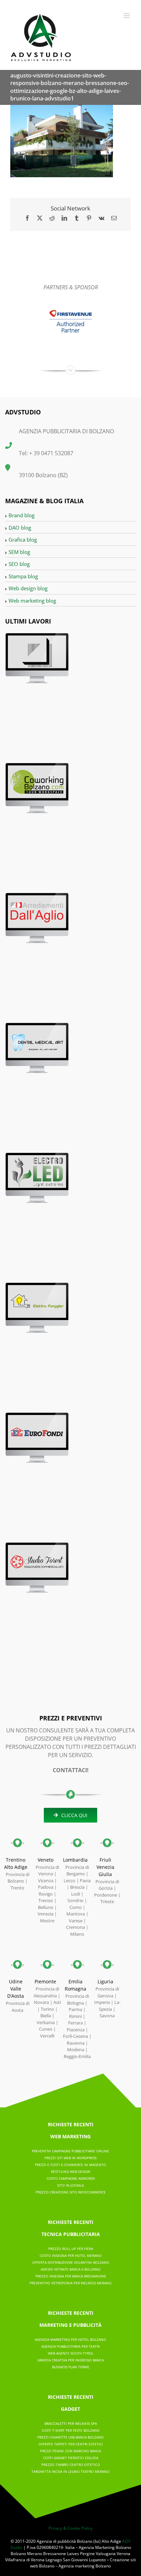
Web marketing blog (32, 601)
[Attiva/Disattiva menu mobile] (127, 16)
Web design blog (28, 588)
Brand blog (22, 515)
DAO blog (20, 528)
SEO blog (19, 564)
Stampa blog (23, 576)
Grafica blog (23, 540)
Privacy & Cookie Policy (70, 2528)
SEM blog (19, 552)
